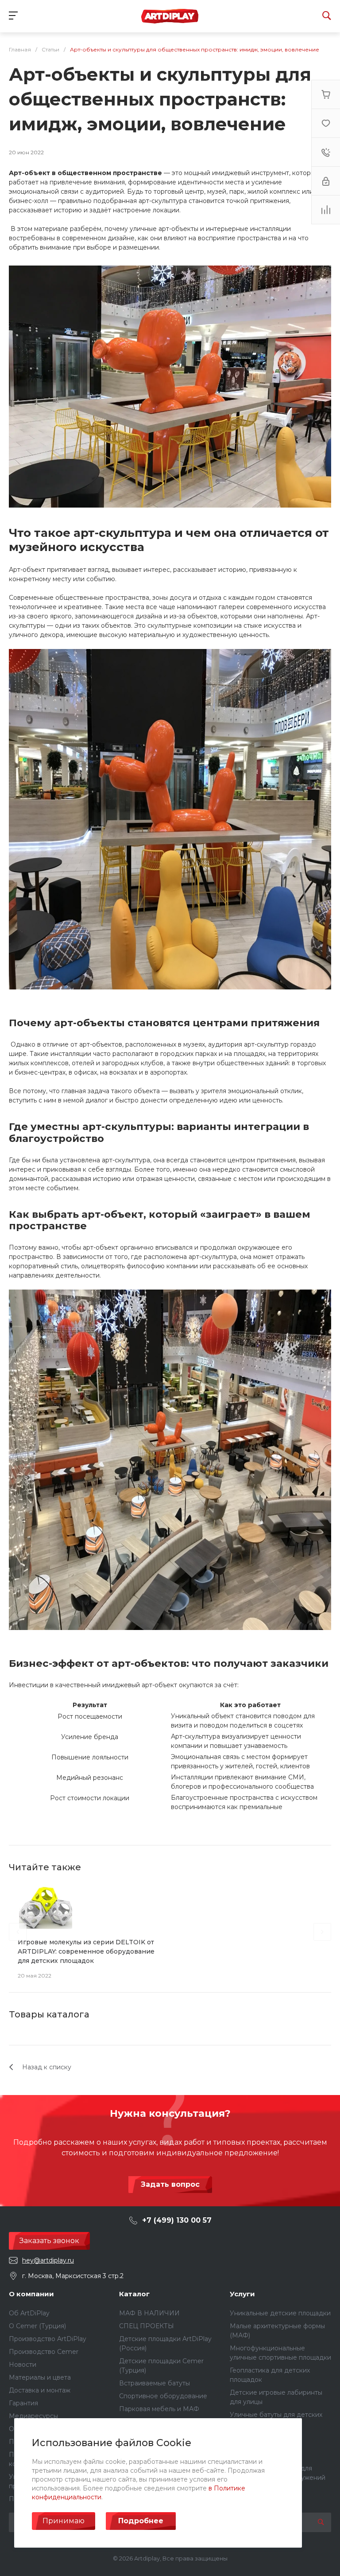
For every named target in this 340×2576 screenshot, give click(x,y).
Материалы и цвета (40, 2377)
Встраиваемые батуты (155, 2383)
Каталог (134, 2294)
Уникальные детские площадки (280, 2313)
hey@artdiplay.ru (48, 2260)
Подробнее (141, 2521)
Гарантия (23, 2403)
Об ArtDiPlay (29, 2313)
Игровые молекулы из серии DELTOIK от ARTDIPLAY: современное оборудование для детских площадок (86, 1951)
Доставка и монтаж (40, 2390)
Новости (23, 2365)
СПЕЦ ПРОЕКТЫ (147, 2326)
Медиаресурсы (33, 2416)
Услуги (242, 2294)
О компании (31, 2294)
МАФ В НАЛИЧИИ (149, 2313)
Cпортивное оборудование (163, 2396)
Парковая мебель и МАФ (159, 2409)
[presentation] (18, 1932)
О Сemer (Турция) (37, 2326)
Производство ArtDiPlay (48, 2339)
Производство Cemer (44, 2352)
